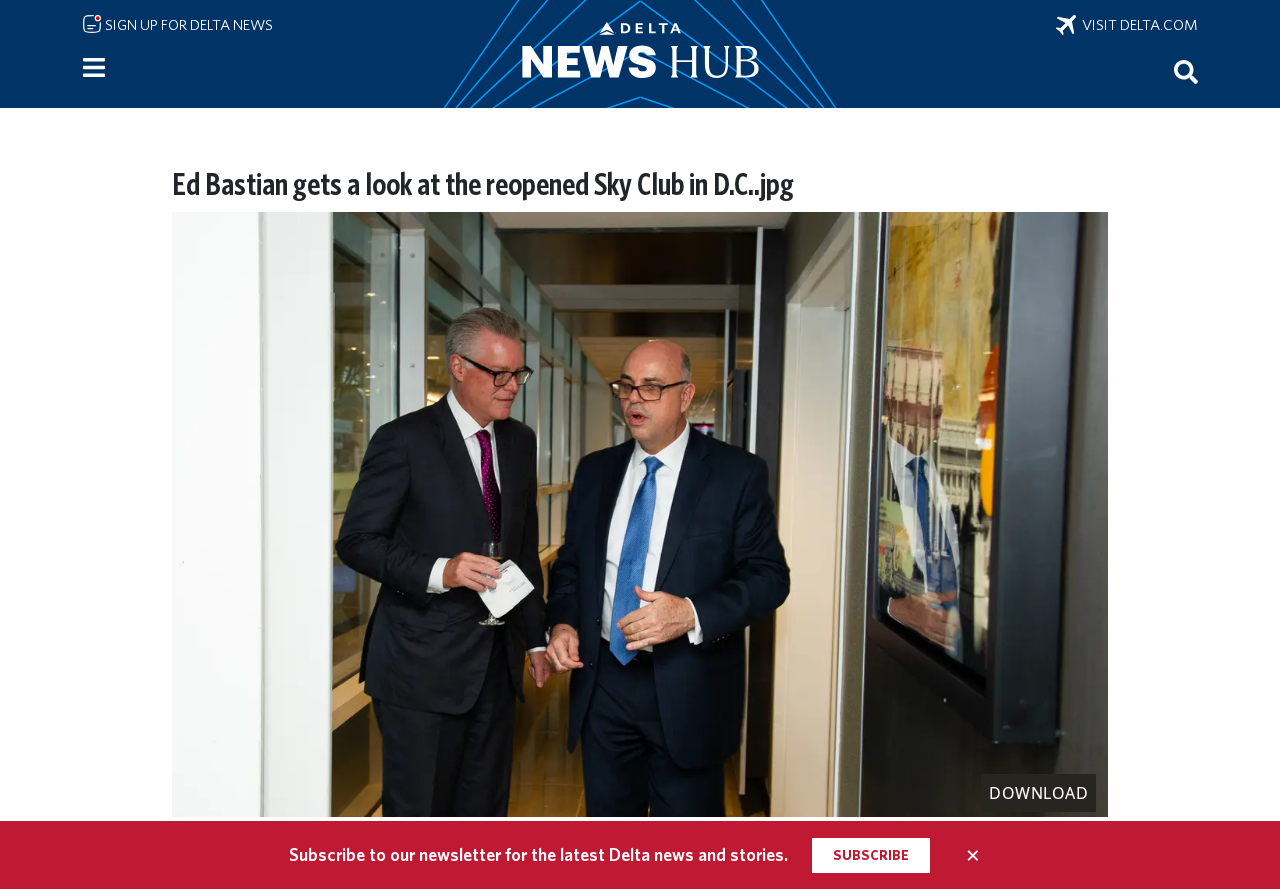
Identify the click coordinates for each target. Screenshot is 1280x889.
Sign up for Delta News (187, 25)
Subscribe (871, 855)
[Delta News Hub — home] (640, 54)
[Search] (1186, 71)
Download (1038, 793)
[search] (1186, 71)
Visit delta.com (1137, 25)
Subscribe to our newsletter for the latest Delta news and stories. (538, 854)
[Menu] (94, 68)
